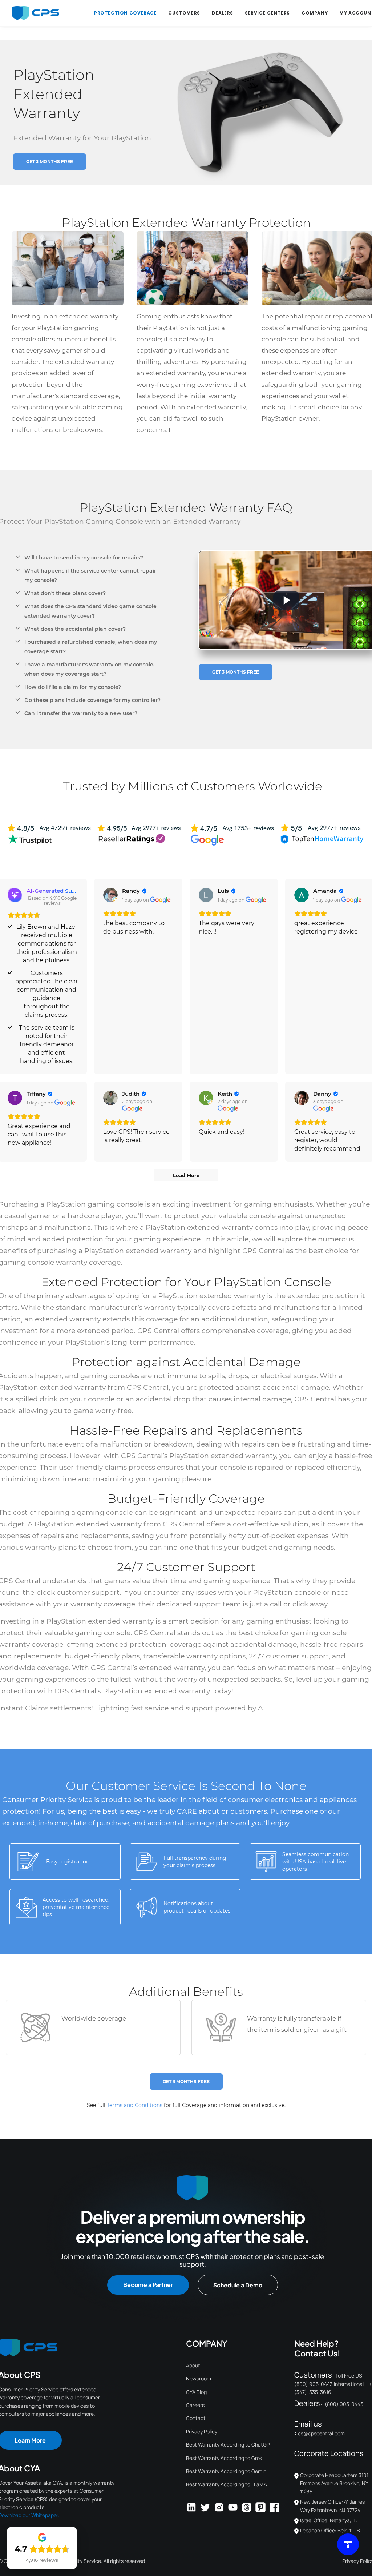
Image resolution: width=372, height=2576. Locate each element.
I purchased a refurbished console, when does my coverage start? (91, 647)
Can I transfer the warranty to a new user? (81, 713)
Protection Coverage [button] (125, 13)
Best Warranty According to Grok (224, 2458)
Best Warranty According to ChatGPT (229, 2445)
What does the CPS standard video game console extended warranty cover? (90, 611)
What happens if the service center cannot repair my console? (90, 575)
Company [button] (315, 13)
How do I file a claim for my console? (73, 687)
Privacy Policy (202, 2431)
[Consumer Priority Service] (35, 13)
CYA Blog (196, 2392)
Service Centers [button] (267, 13)
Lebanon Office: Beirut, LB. (331, 2530)
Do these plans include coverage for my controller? (92, 700)
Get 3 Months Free (50, 162)
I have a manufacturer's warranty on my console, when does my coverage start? (89, 669)
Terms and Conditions (135, 2105)
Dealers (223, 13)
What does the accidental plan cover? (75, 629)
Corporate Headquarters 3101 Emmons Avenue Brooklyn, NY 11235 (334, 2483)
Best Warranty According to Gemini (227, 2471)
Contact (196, 2418)
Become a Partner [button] (148, 2285)
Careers (195, 2405)
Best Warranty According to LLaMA (227, 2484)
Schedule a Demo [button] (238, 2285)
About (193, 2365)
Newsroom (199, 2378)
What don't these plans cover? (65, 593)
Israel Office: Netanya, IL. (329, 2520)
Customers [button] (184, 13)
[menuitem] (125, 13)
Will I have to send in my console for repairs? (84, 558)
